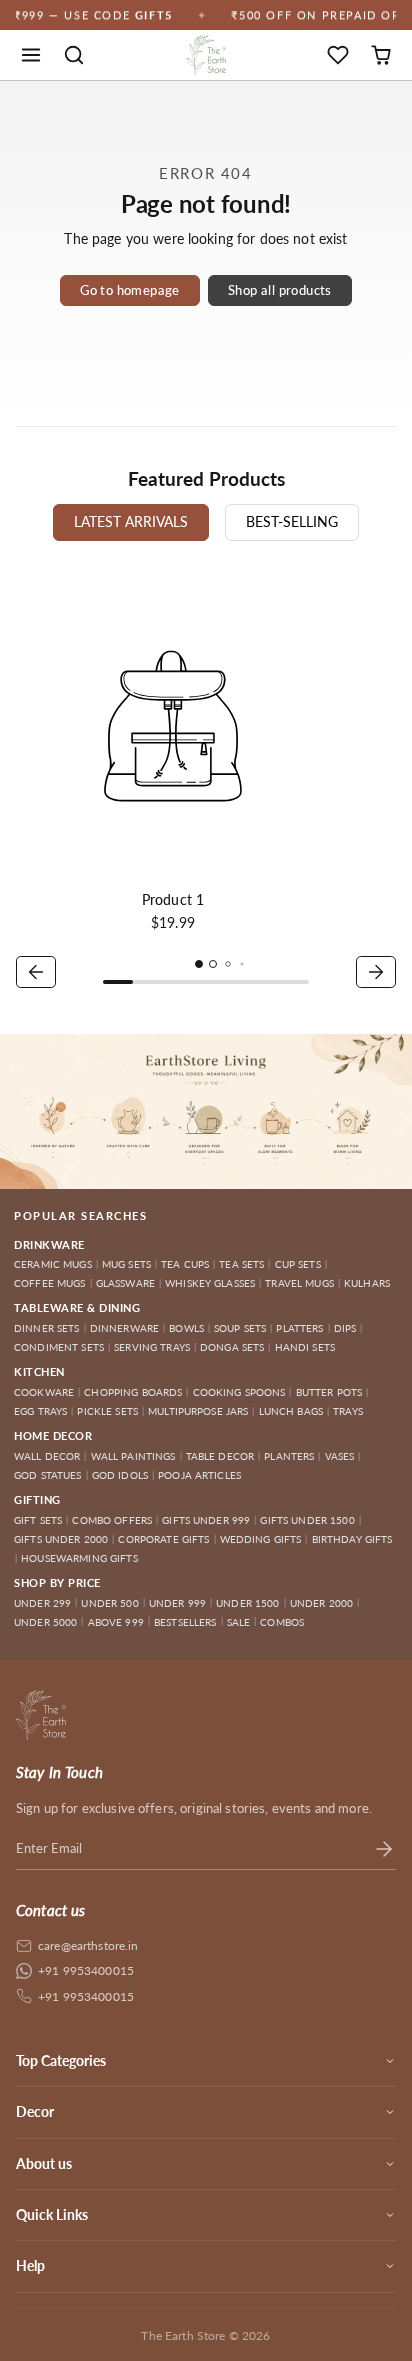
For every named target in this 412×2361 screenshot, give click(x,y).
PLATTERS (299, 1328)
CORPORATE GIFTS (163, 1539)
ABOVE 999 (116, 1622)
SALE (239, 1622)
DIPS (345, 1328)
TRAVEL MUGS (299, 1283)
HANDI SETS (305, 1347)
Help (30, 2265)
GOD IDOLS (120, 1475)
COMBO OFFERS (112, 1520)
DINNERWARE (124, 1328)
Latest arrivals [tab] (131, 521)
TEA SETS (241, 1264)
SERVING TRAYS (152, 1347)
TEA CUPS (185, 1264)
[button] (31, 55)
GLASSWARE (125, 1283)
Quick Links (52, 2214)
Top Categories (61, 2060)
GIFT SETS (38, 1520)
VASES (340, 1456)
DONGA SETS (232, 1347)
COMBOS (282, 1622)
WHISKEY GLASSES (210, 1283)
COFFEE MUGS (50, 1283)
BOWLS (186, 1328)
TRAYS (348, 1411)
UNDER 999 (177, 1603)
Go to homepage (129, 290)
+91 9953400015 (86, 1970)
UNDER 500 (109, 1603)
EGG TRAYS (40, 1411)
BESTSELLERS (185, 1622)
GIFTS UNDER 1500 (307, 1520)
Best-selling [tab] (292, 521)
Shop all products (280, 290)
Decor (35, 2111)
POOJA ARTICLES (199, 1475)
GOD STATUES (48, 1475)
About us (44, 2163)
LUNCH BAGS (291, 1411)
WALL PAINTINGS (133, 1456)
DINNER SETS (47, 1328)
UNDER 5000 (45, 1622)
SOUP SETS (240, 1328)
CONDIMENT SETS (59, 1347)
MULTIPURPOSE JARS (198, 1411)
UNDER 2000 (321, 1603)
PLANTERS (289, 1456)
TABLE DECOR (220, 1456)
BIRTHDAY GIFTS (352, 1539)
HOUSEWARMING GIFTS (79, 1558)
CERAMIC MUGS (53, 1264)
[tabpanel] (206, 781)
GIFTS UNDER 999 (206, 1520)
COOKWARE (44, 1392)
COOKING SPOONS (239, 1392)
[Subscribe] (384, 1849)
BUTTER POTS (329, 1392)
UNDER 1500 (247, 1603)
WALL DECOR (47, 1456)
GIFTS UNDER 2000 (61, 1539)
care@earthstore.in (88, 1945)
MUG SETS (126, 1264)
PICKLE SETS (107, 1411)
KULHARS (367, 1283)
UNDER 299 (42, 1603)
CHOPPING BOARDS (133, 1392)
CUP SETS (298, 1264)
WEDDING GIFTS (261, 1539)
